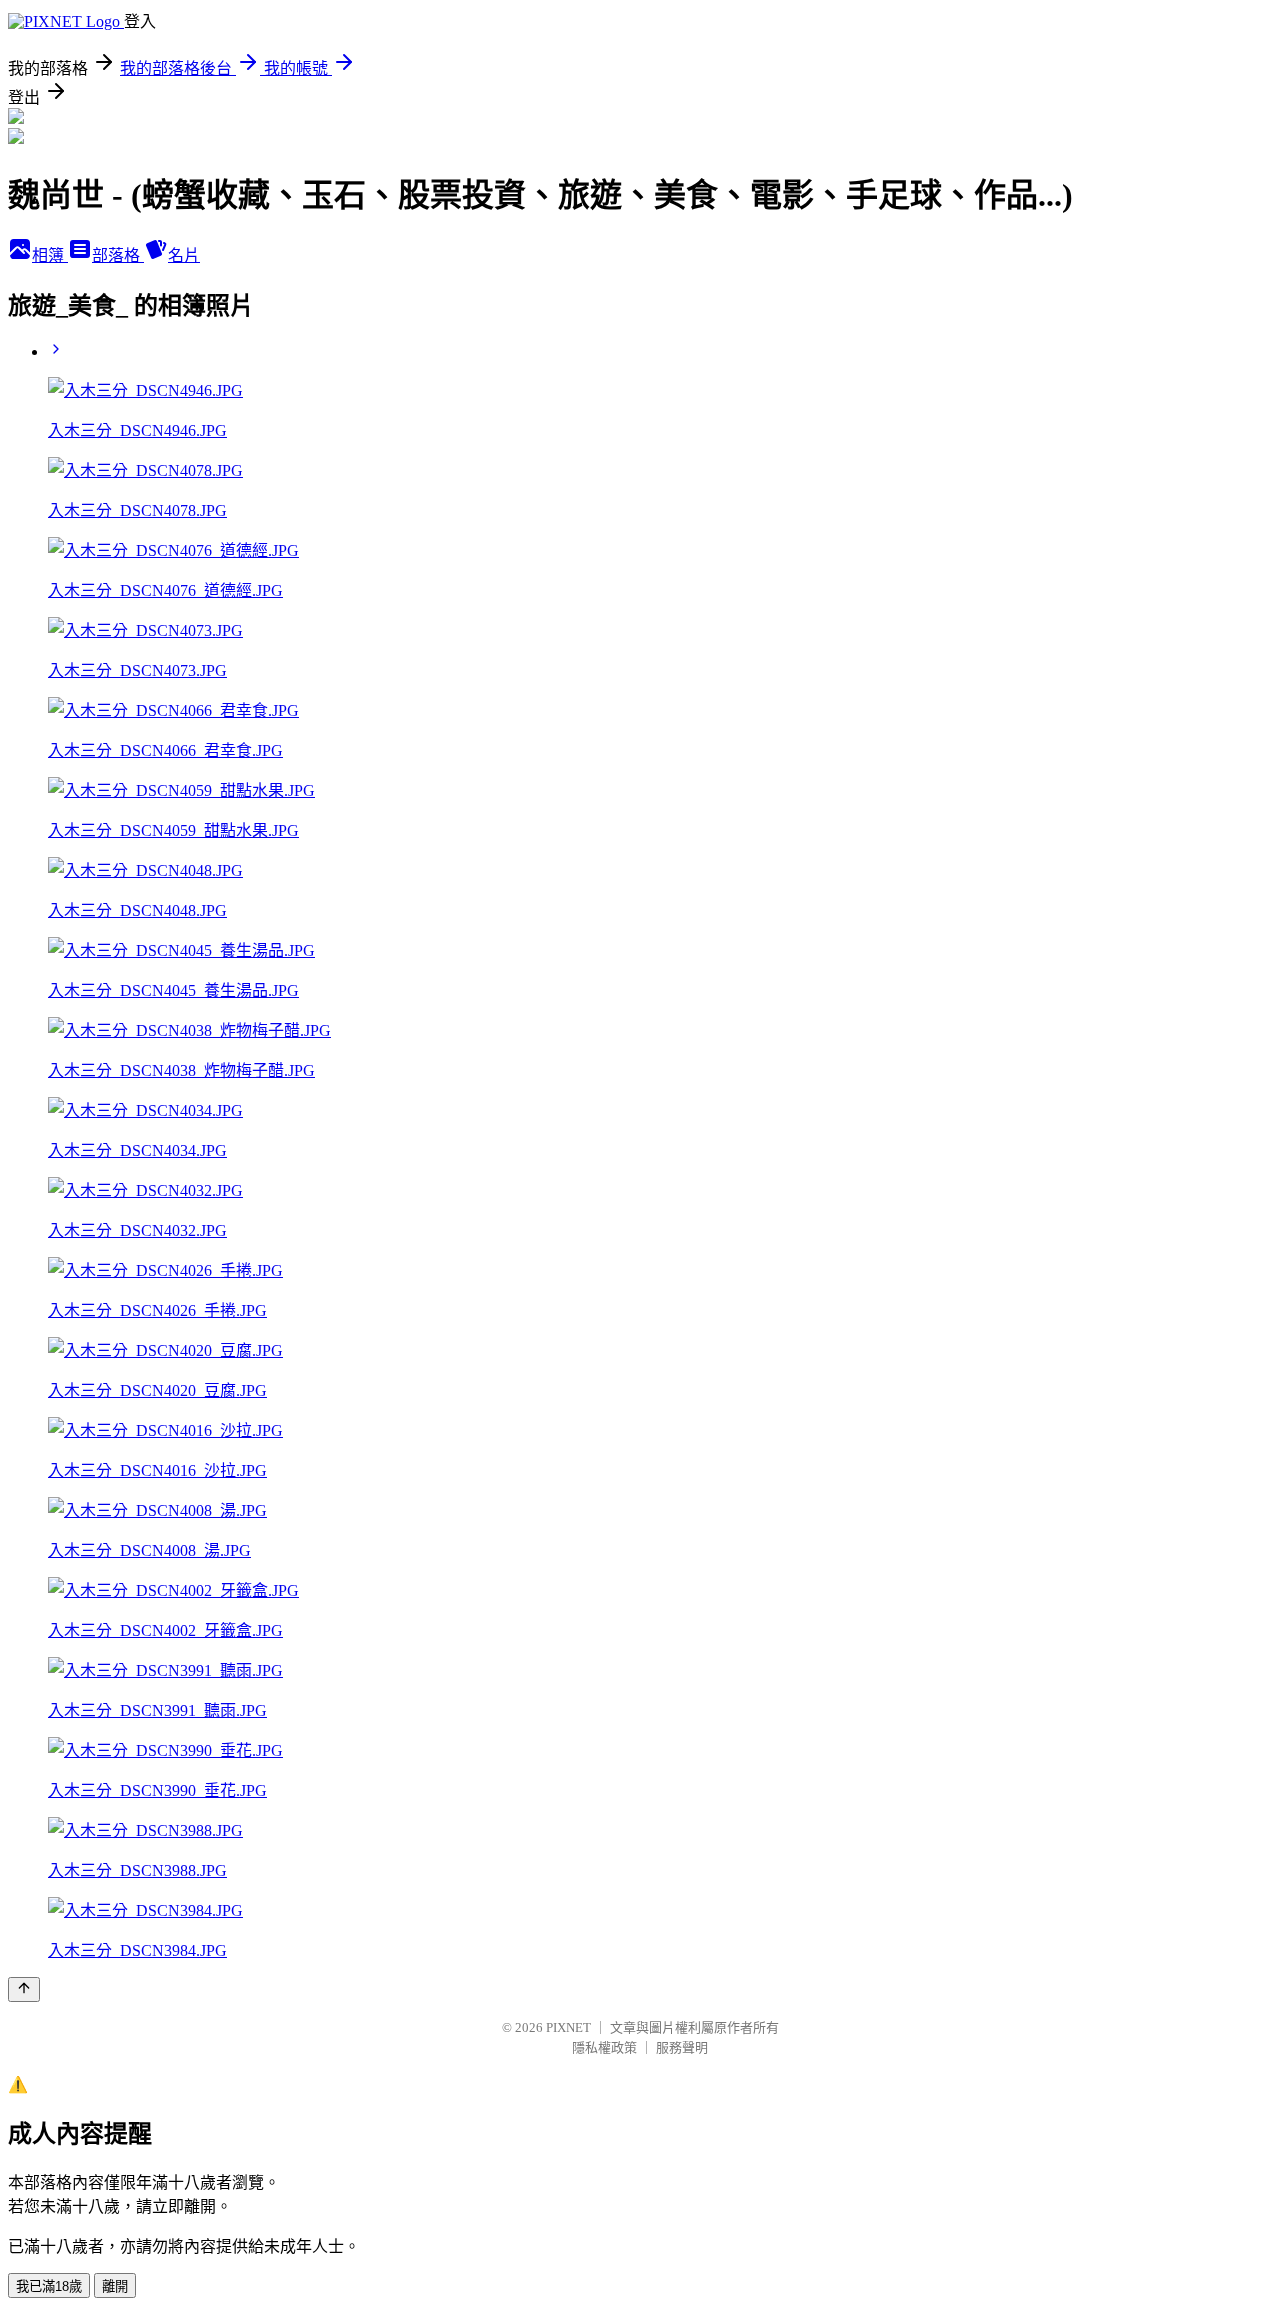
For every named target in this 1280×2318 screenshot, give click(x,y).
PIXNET (568, 2027)
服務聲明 (682, 2047)
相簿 (50, 255)
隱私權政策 (604, 2047)
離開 (115, 2286)
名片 (184, 255)
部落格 (118, 255)
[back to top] (24, 1989)
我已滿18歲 (49, 2286)
